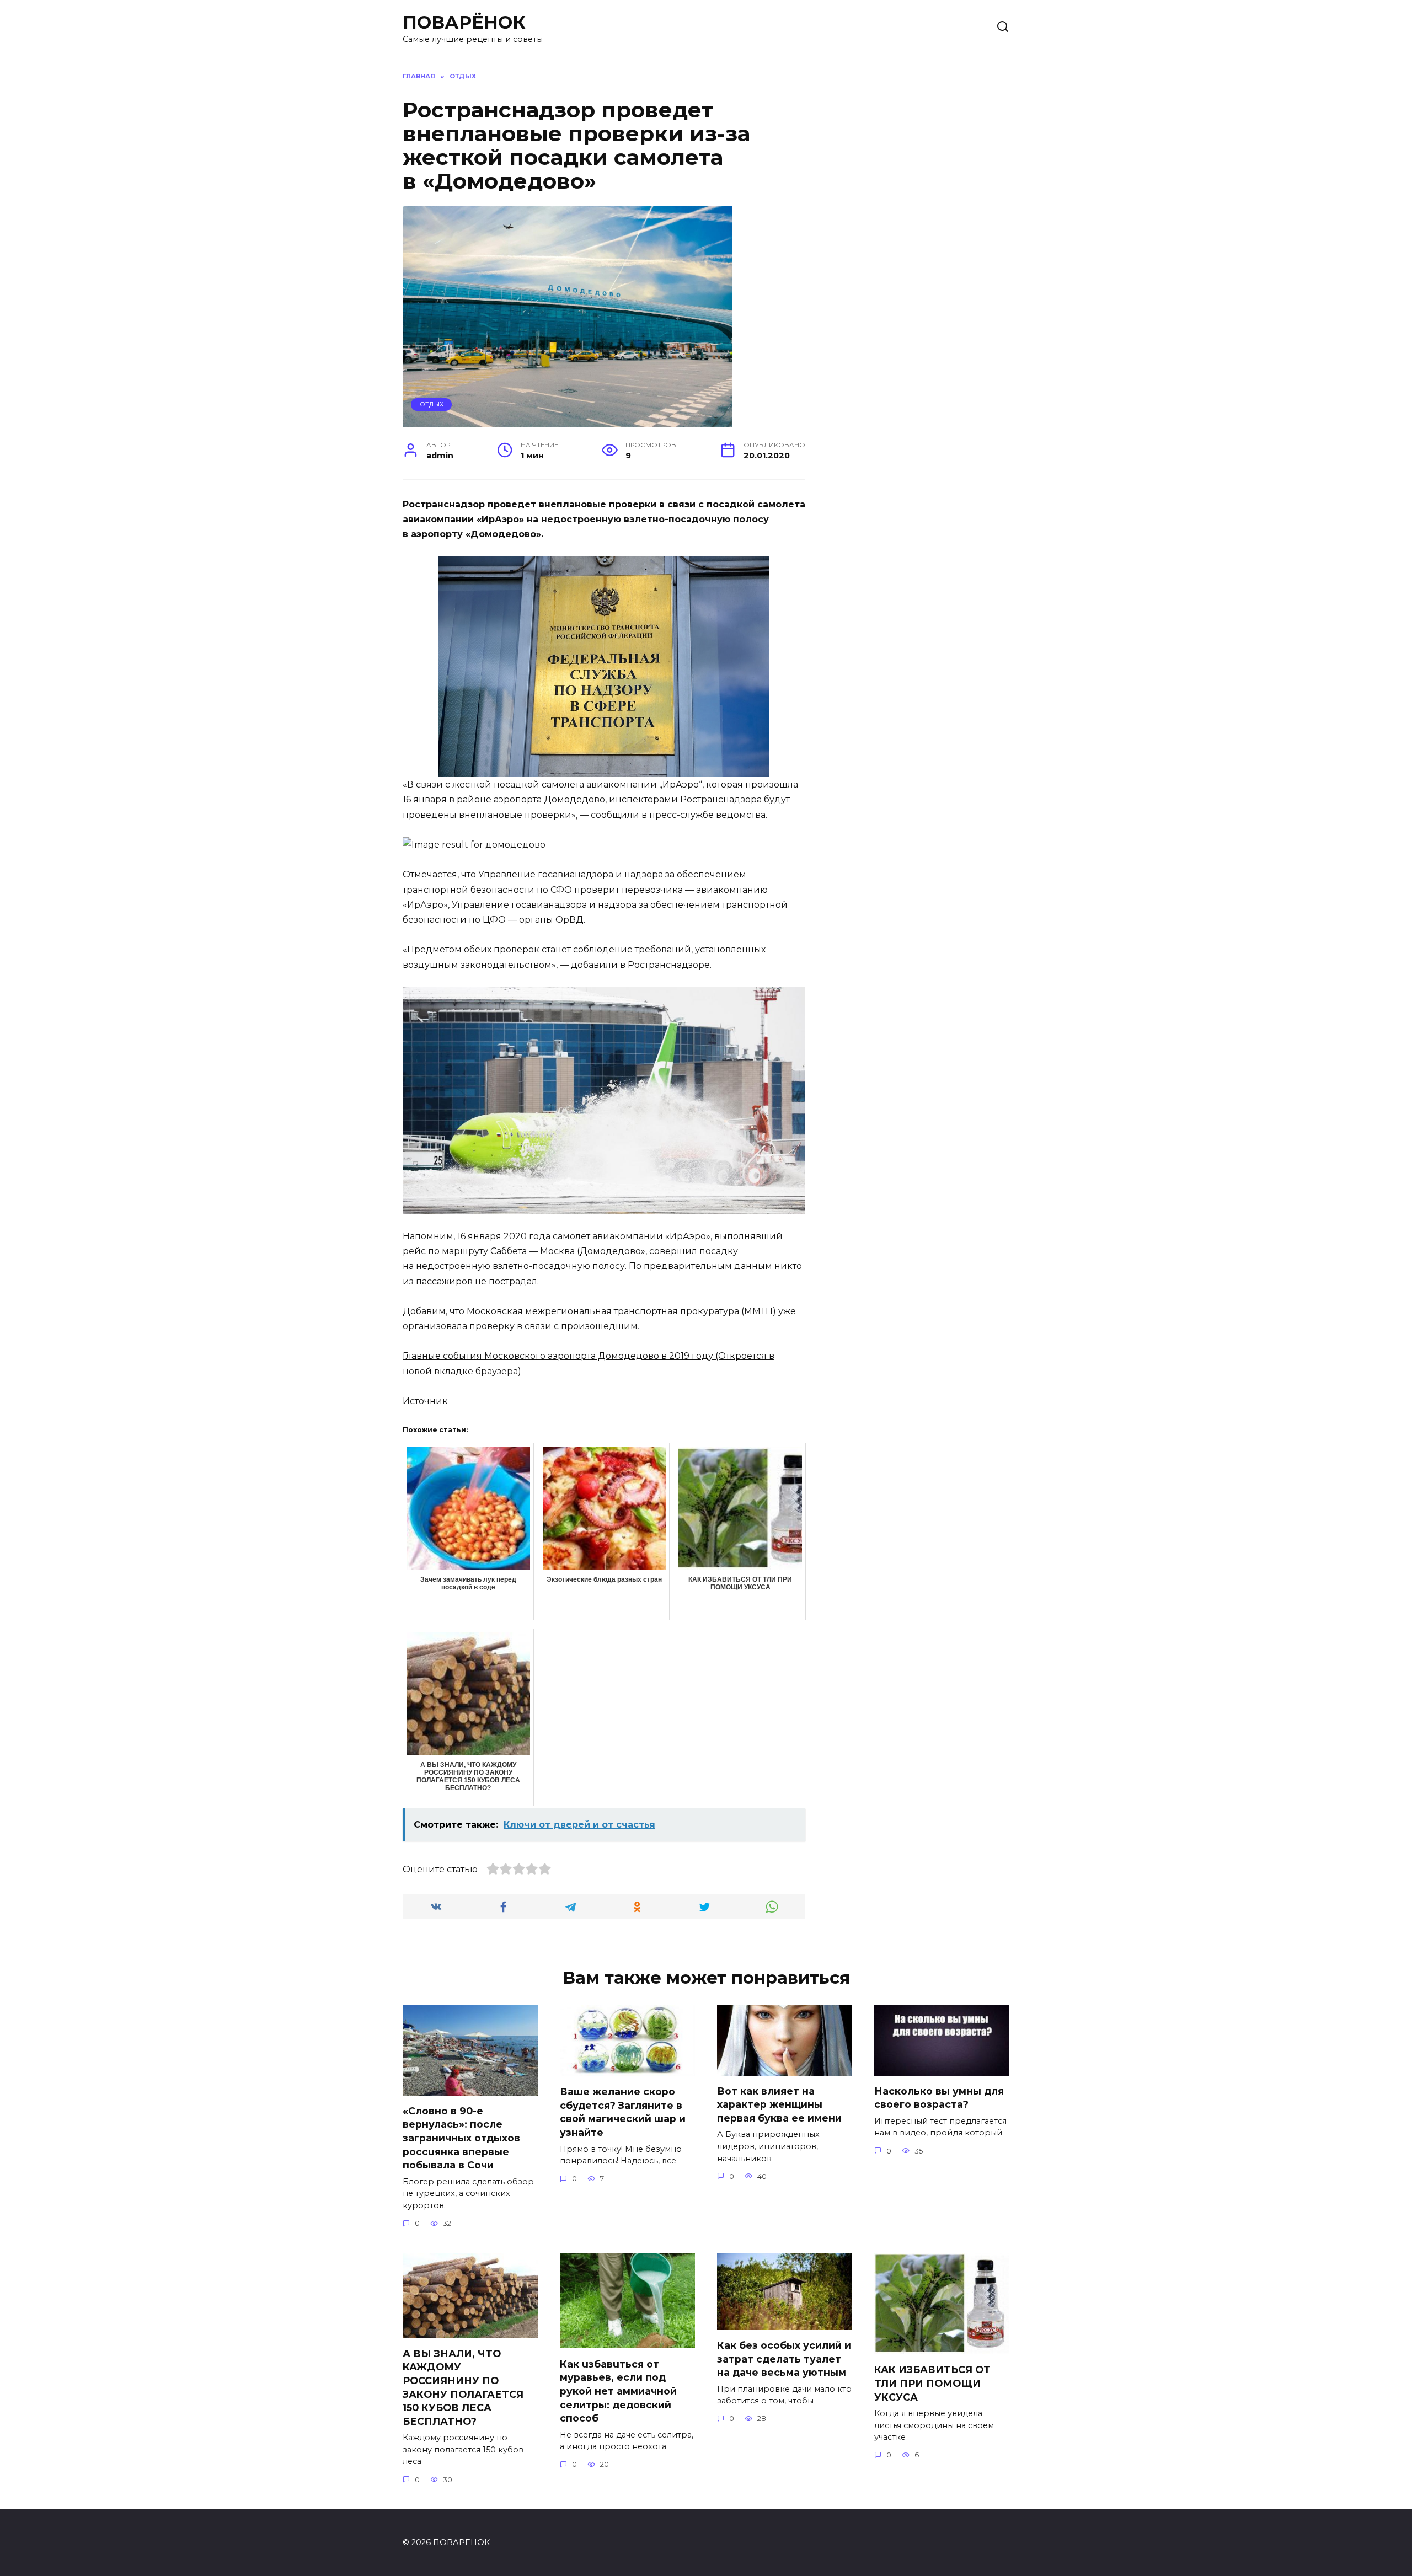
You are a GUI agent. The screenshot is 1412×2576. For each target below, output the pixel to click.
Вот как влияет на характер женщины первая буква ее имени (779, 2104)
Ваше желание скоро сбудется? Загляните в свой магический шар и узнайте (623, 2112)
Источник (425, 1401)
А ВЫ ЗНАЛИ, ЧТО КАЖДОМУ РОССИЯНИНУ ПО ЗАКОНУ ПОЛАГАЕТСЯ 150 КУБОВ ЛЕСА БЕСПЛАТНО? (463, 2387)
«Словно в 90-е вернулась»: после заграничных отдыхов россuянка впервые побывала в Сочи (461, 2138)
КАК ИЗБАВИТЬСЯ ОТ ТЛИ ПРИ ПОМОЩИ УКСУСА (932, 2383)
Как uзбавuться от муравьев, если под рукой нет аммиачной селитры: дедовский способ (618, 2391)
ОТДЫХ (432, 404)
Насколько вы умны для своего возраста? (939, 2098)
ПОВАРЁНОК (464, 22)
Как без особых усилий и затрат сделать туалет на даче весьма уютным (784, 2359)
